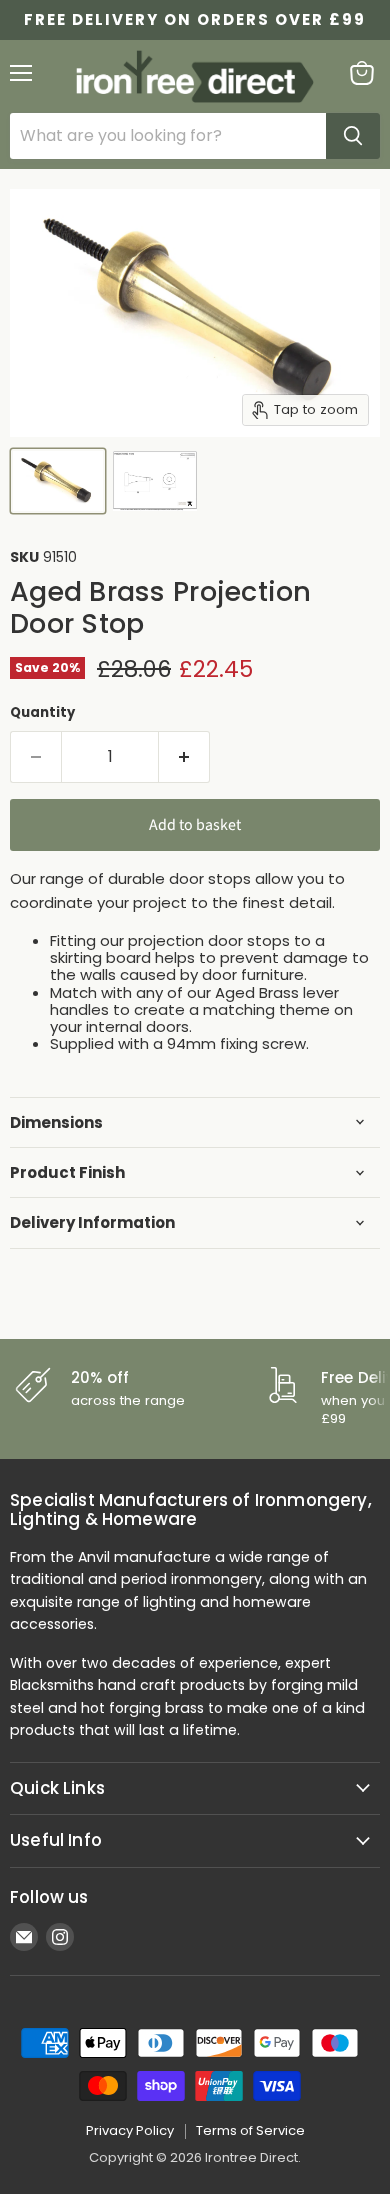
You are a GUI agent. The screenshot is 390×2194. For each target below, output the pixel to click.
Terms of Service (250, 2130)
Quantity (42, 712)
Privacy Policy (130, 2130)
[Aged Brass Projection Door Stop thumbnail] (58, 481)
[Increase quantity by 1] (184, 757)
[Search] (353, 136)
